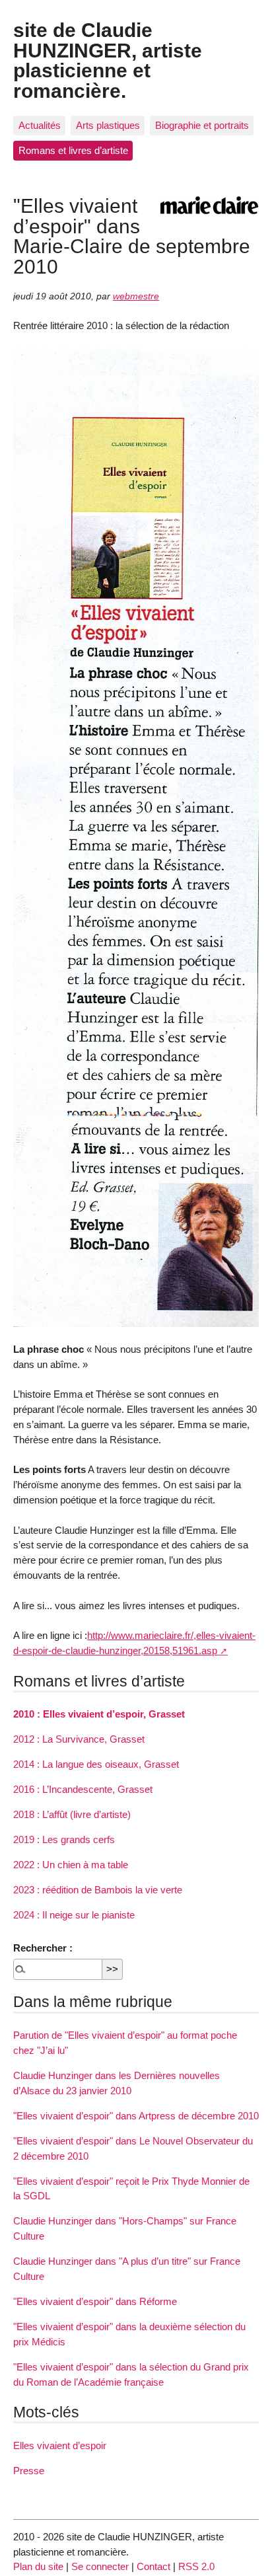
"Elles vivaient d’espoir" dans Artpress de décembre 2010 (136, 2116)
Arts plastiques (108, 125)
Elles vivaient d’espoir (60, 2445)
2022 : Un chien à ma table (71, 1865)
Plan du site (38, 2566)
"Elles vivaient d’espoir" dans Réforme (95, 2301)
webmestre (136, 296)
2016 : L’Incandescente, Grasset (83, 1789)
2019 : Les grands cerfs (64, 1839)
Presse (29, 2471)
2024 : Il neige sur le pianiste (74, 1915)
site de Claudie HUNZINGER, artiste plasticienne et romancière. (108, 60)
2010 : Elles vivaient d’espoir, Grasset (99, 1714)
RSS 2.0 (196, 2566)
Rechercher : (43, 1948)
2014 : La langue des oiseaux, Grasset (96, 1764)
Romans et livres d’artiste (73, 150)
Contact (153, 2566)
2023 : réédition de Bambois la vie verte (98, 1890)
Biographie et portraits (202, 125)
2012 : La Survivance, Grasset (79, 1739)
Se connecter (100, 2566)
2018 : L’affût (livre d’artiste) (72, 1814)
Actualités (40, 125)
